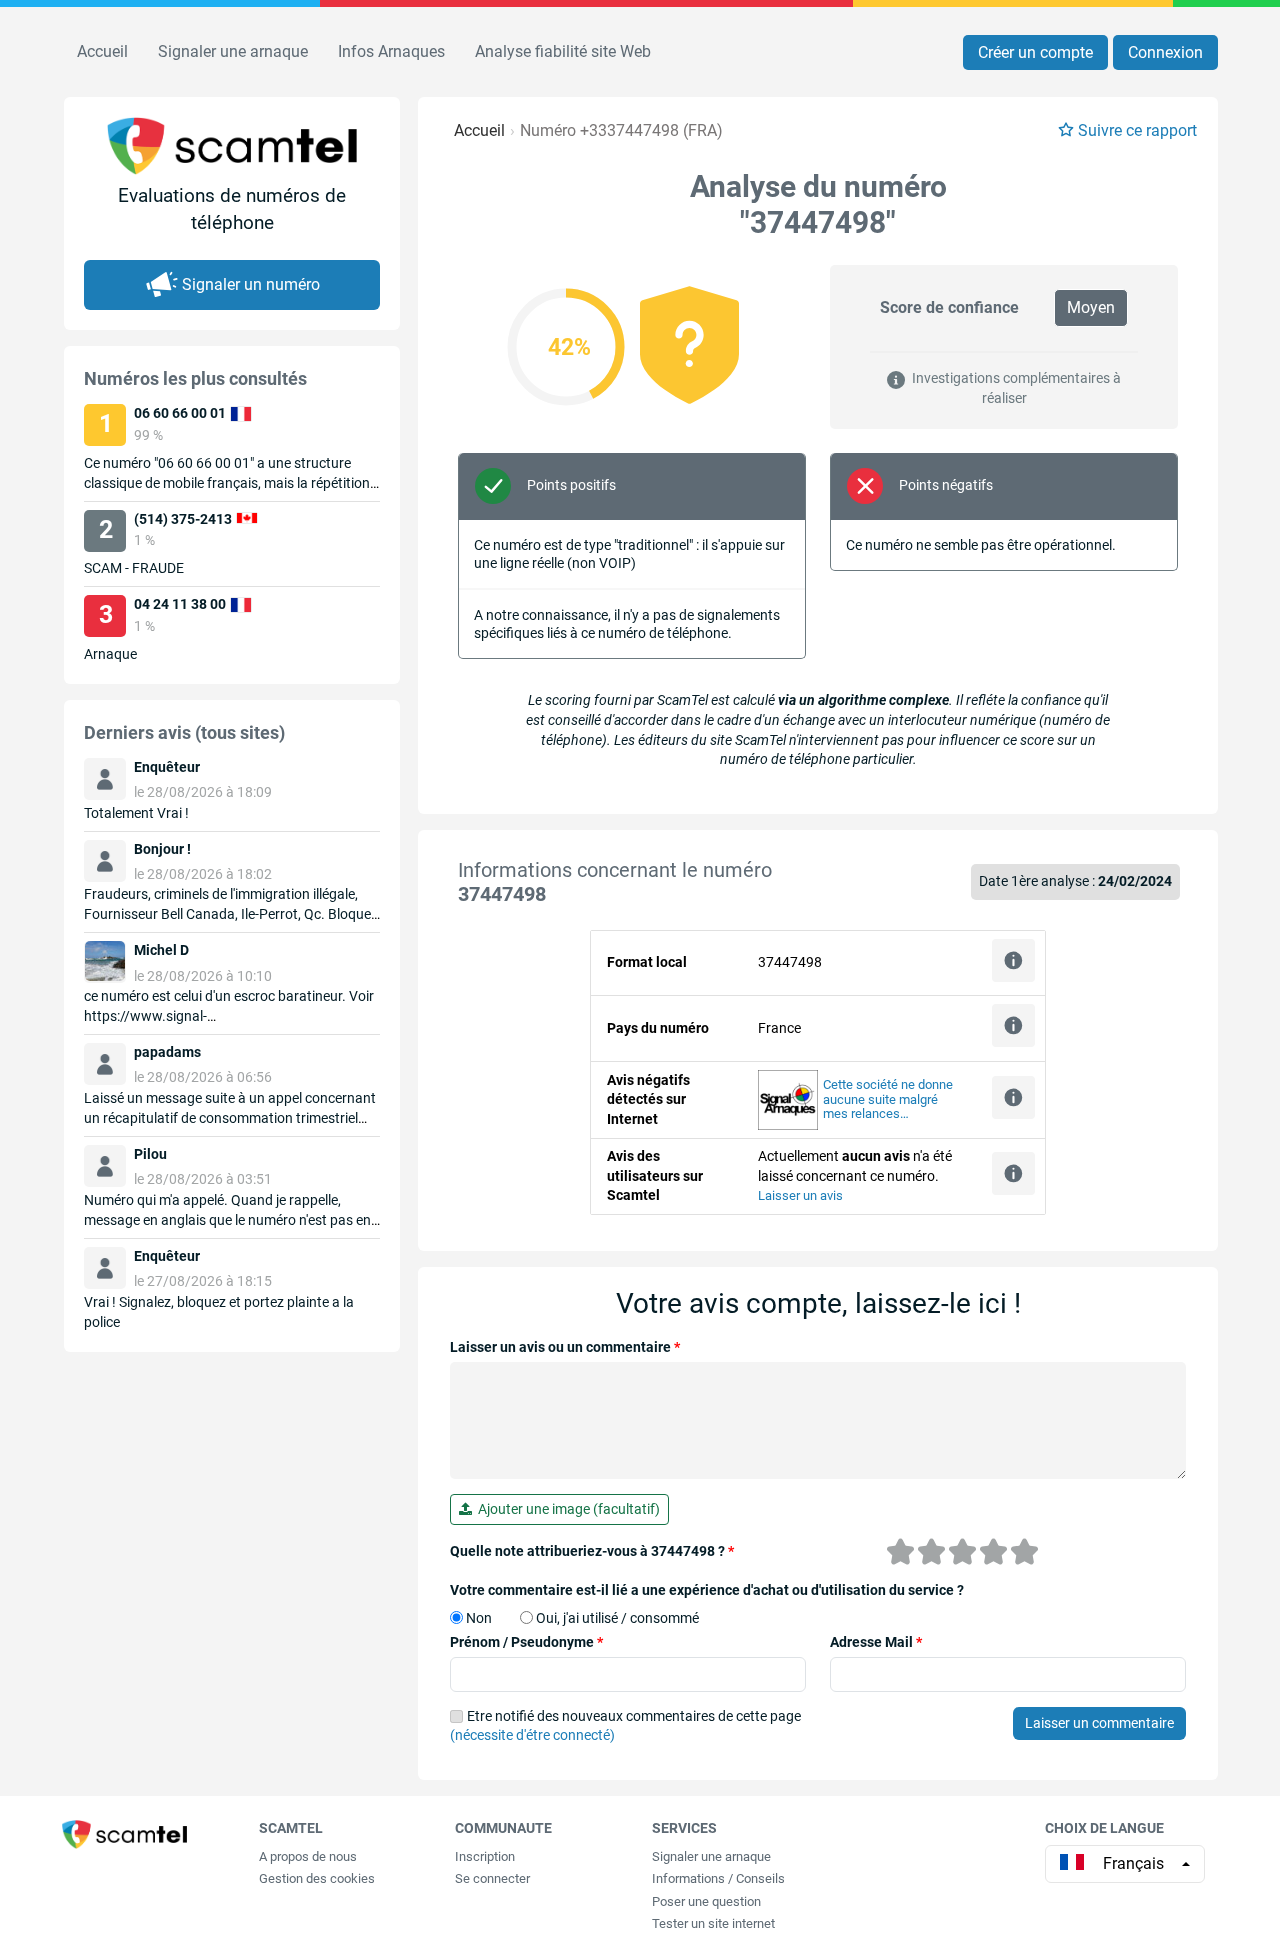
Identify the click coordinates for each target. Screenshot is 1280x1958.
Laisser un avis (800, 1195)
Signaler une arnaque (233, 51)
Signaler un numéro (251, 284)
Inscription (485, 1856)
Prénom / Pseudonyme (526, 1642)
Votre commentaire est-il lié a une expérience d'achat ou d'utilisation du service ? (707, 1590)
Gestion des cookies (317, 1878)
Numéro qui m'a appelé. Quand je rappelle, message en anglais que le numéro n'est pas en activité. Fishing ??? (227, 1220)
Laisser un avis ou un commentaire (565, 1347)
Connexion (1165, 52)
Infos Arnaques (391, 51)
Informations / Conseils (718, 1878)
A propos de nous (308, 1856)
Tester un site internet (713, 1923)
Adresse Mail (876, 1642)
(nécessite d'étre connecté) (532, 1735)
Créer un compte (1035, 52)
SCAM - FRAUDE (134, 568)
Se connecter (492, 1878)
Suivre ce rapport (1137, 130)
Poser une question (706, 1901)
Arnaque (110, 654)
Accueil (102, 51)
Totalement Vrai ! (136, 813)
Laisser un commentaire (1099, 1723)
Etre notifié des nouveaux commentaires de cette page (625, 1726)
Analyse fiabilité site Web (563, 51)
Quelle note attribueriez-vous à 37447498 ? (592, 1551)
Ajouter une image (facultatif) (566, 1509)
